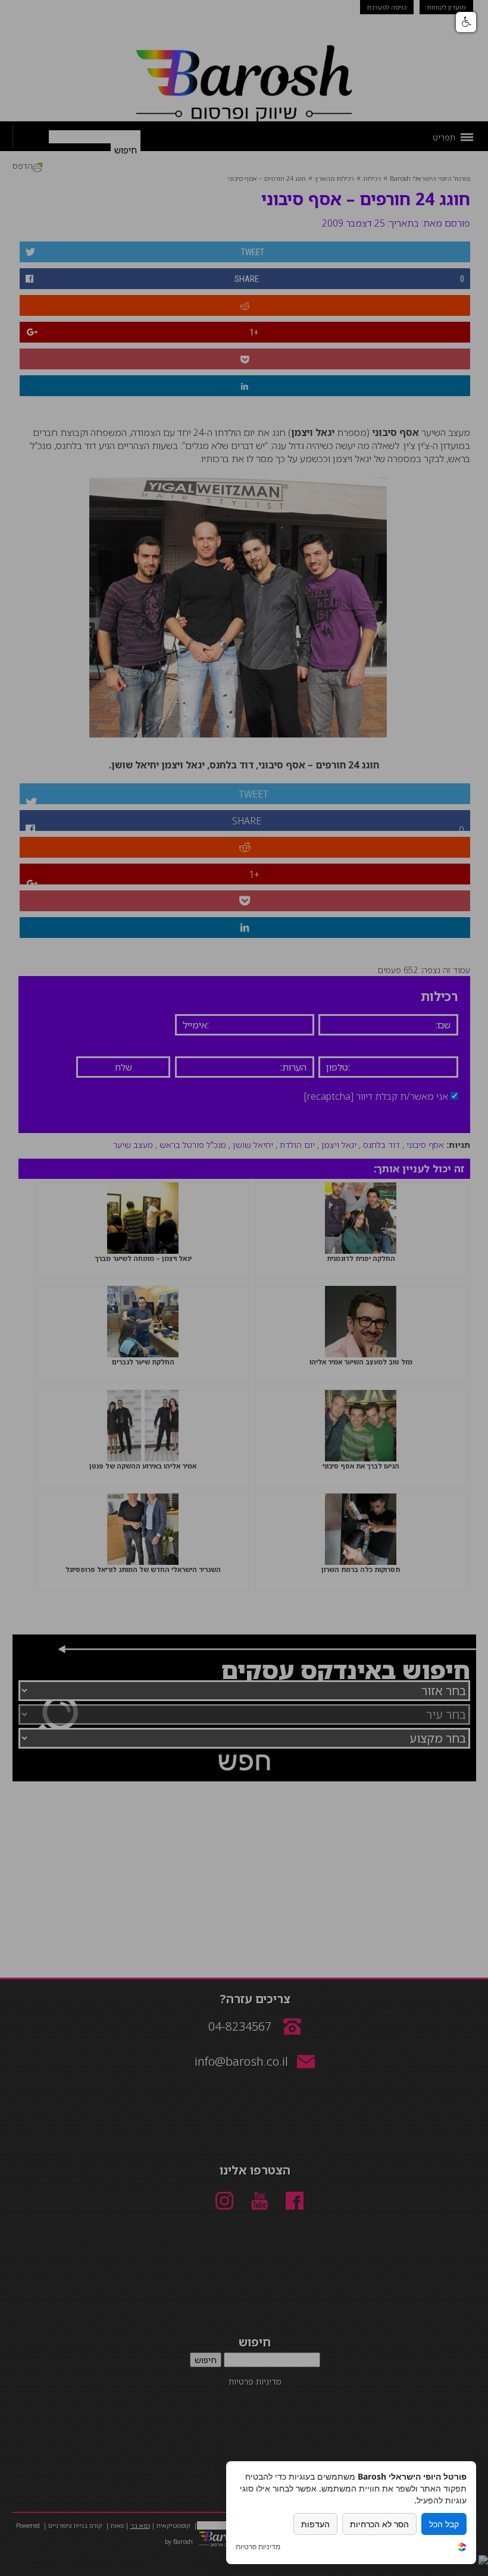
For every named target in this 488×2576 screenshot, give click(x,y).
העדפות (315, 2524)
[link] (462, 2548)
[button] (466, 22)
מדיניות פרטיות (258, 2547)
